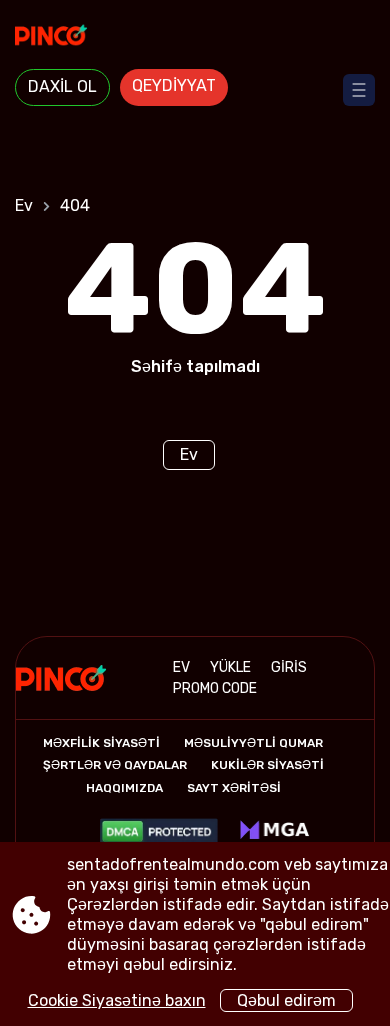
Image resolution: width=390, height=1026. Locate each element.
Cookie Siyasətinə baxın (117, 1000)
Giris (289, 667)
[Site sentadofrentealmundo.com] (195, 37)
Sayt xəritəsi (234, 788)
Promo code (215, 688)
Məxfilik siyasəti (101, 743)
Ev (24, 205)
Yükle (230, 667)
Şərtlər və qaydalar (115, 765)
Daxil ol (62, 86)
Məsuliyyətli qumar (253, 743)
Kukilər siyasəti (267, 765)
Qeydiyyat (174, 85)
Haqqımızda (124, 788)
